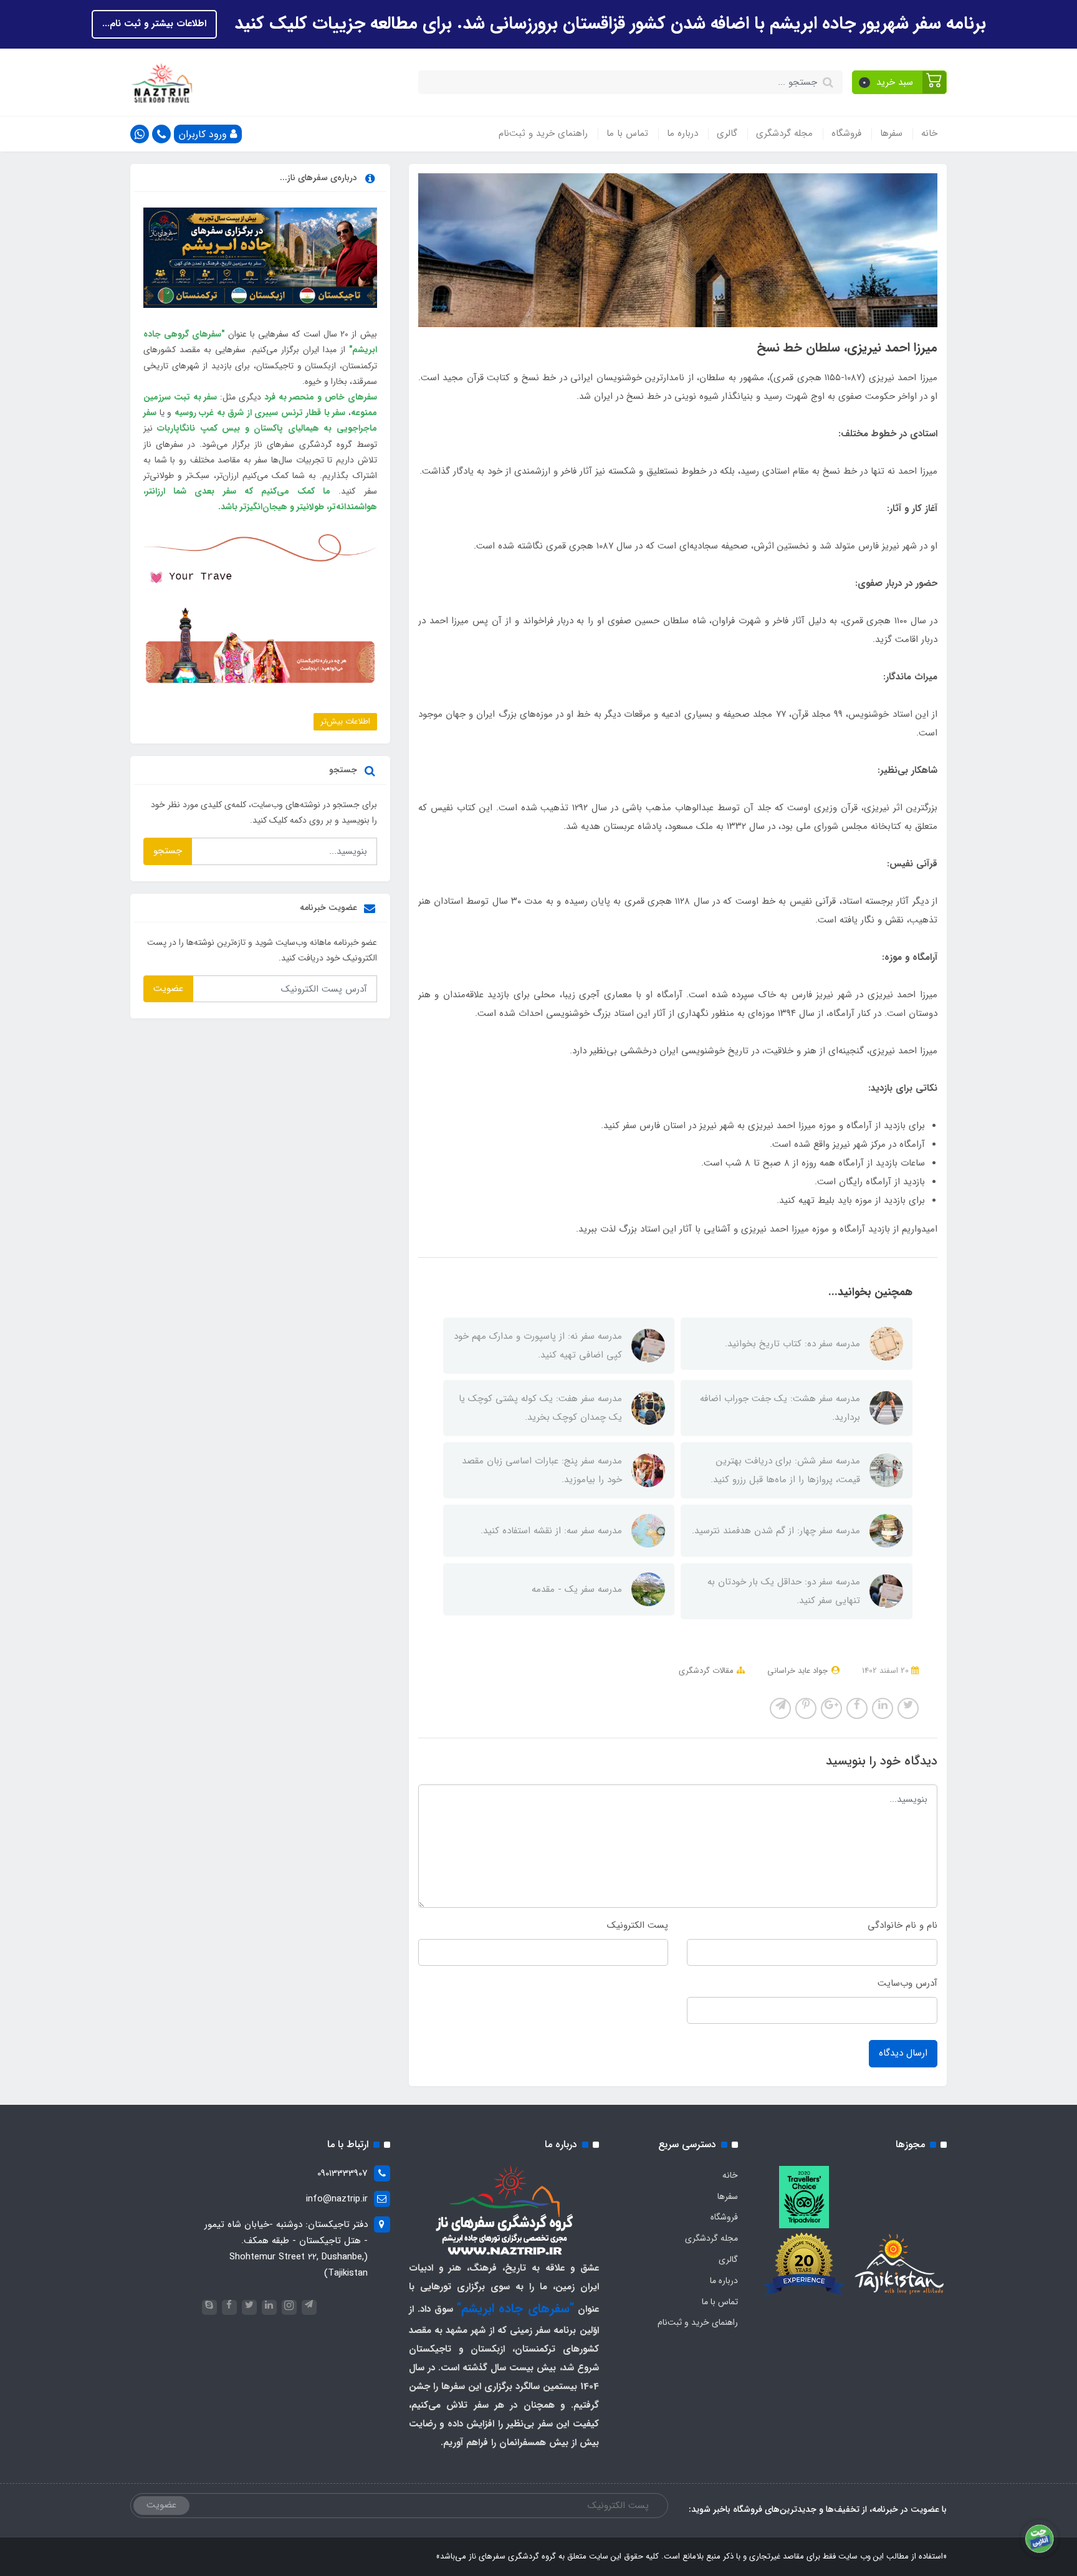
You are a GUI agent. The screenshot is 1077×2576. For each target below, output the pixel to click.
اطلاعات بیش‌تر (345, 721)
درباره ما (682, 133)
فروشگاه (846, 133)
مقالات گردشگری (706, 1671)
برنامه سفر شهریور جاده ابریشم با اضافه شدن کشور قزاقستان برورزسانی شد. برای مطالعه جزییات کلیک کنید (608, 24)
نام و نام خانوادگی (902, 1925)
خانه (929, 133)
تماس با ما (627, 133)
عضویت (168, 989)
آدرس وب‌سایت (907, 1983)
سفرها (891, 133)
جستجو (168, 851)
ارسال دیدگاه (903, 2053)
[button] (900, 82)
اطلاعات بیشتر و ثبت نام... (154, 24)
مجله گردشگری (784, 133)
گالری (727, 133)
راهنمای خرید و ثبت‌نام (543, 133)
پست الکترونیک (638, 1925)
